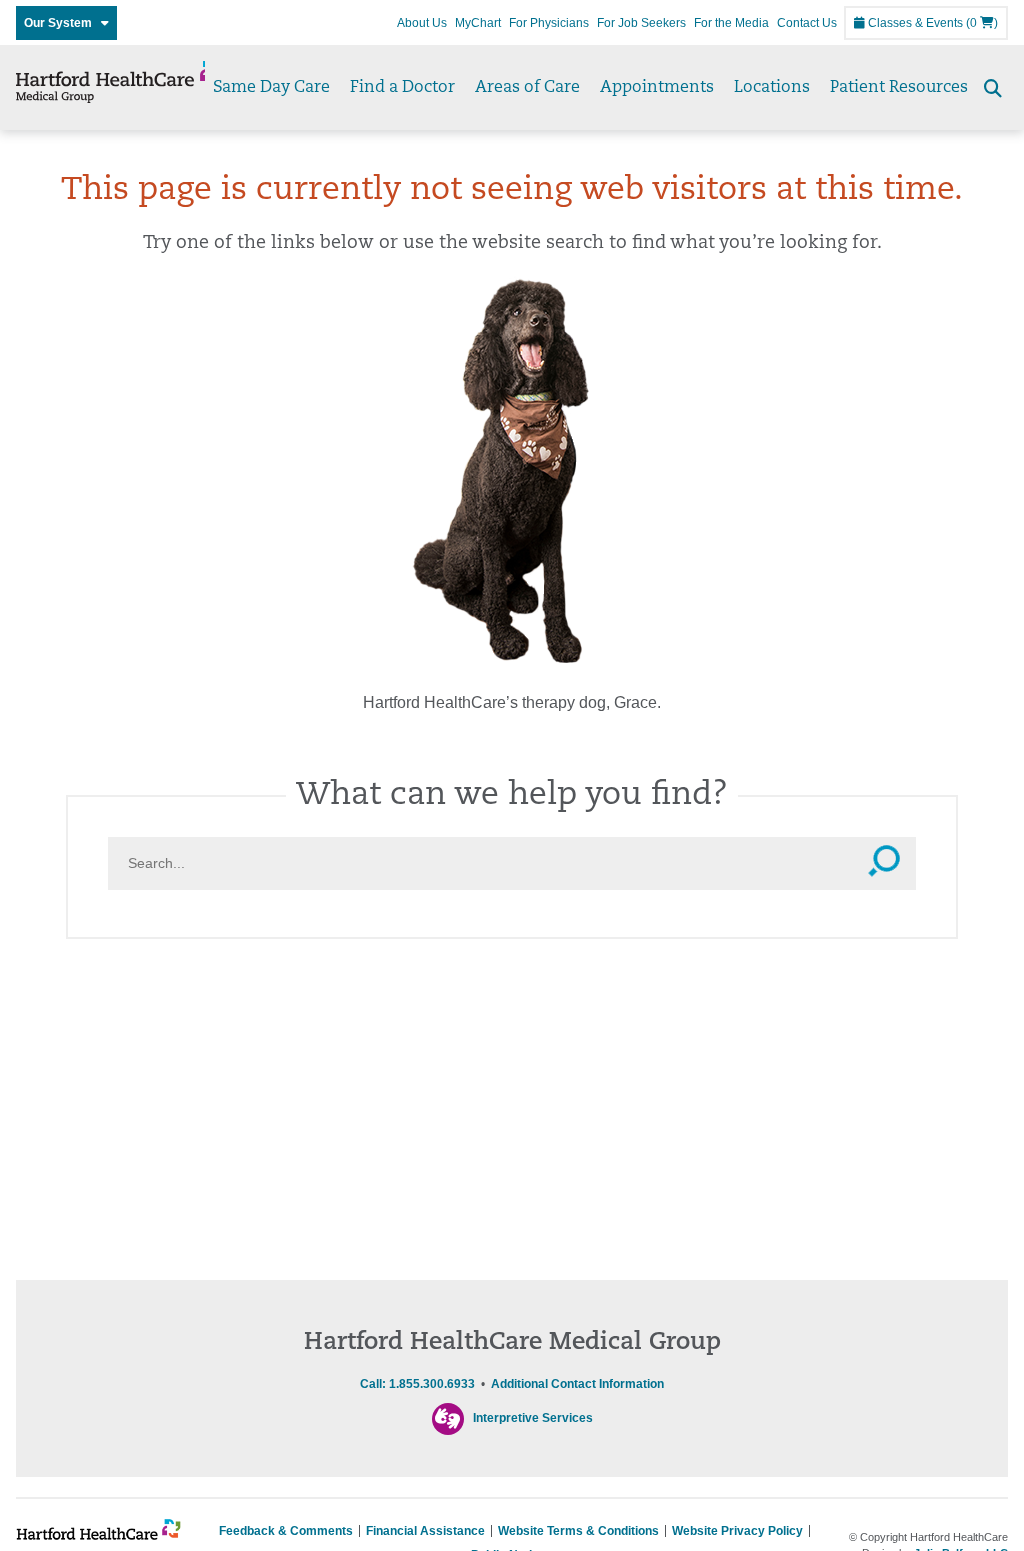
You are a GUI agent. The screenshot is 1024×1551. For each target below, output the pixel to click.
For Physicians (549, 23)
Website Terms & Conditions (578, 1531)
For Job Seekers (641, 23)
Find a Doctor (402, 88)
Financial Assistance (425, 1531)
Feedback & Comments (286, 1531)
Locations (772, 88)
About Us (422, 23)
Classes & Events (914, 23)
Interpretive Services (533, 1418)
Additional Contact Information (577, 1384)
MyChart (478, 23)
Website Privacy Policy (737, 1531)
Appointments (657, 88)
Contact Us (807, 23)
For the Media (731, 23)
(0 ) (982, 23)
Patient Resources (899, 88)
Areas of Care (527, 88)
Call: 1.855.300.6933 (417, 1384)
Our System (62, 23)
